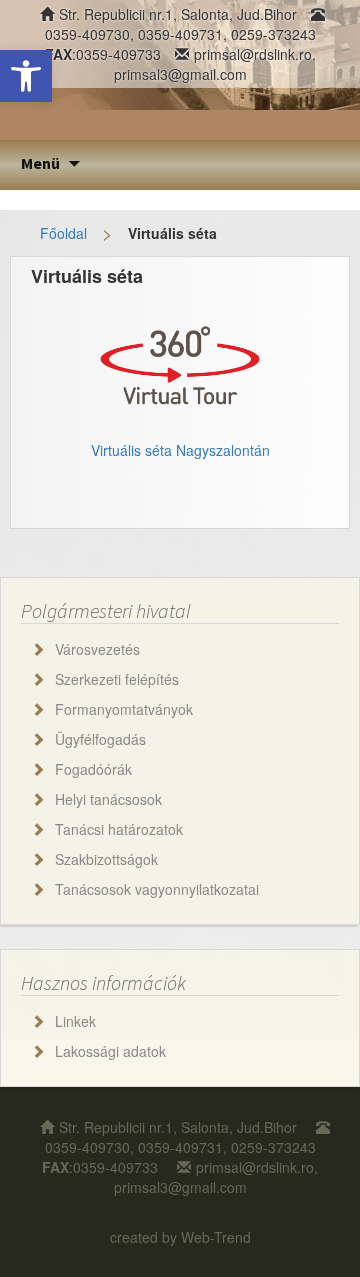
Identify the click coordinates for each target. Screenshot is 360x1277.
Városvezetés (97, 649)
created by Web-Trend (180, 1237)
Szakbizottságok (106, 859)
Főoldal (63, 233)
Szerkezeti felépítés (117, 679)
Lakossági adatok (110, 1051)
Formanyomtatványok (124, 709)
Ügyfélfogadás (100, 739)
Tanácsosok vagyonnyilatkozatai (157, 889)
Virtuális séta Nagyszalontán (180, 450)
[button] (26, 76)
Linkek (75, 1021)
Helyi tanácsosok (108, 799)
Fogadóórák (93, 769)
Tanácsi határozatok (119, 829)
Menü (40, 163)
